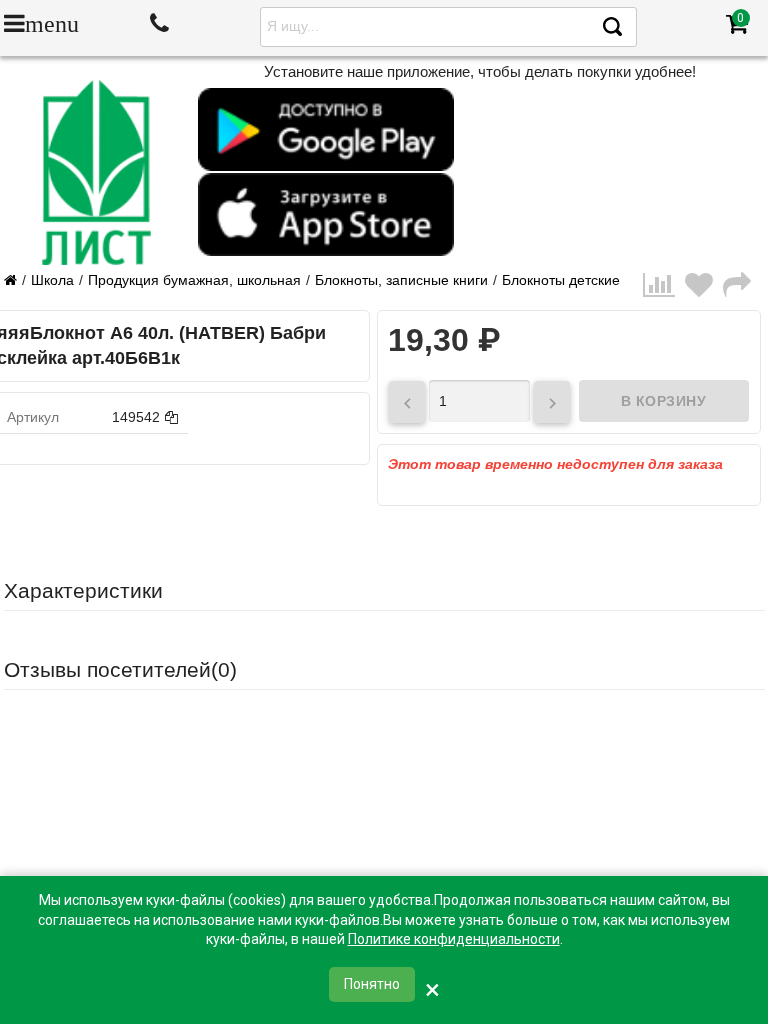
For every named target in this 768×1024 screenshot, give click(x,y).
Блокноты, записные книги (401, 280)
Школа (52, 280)
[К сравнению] (664, 286)
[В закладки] (704, 286)
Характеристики (83, 590)
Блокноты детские (561, 280)
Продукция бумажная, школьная (194, 280)
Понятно (372, 984)
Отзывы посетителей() (120, 669)
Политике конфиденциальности (454, 939)
